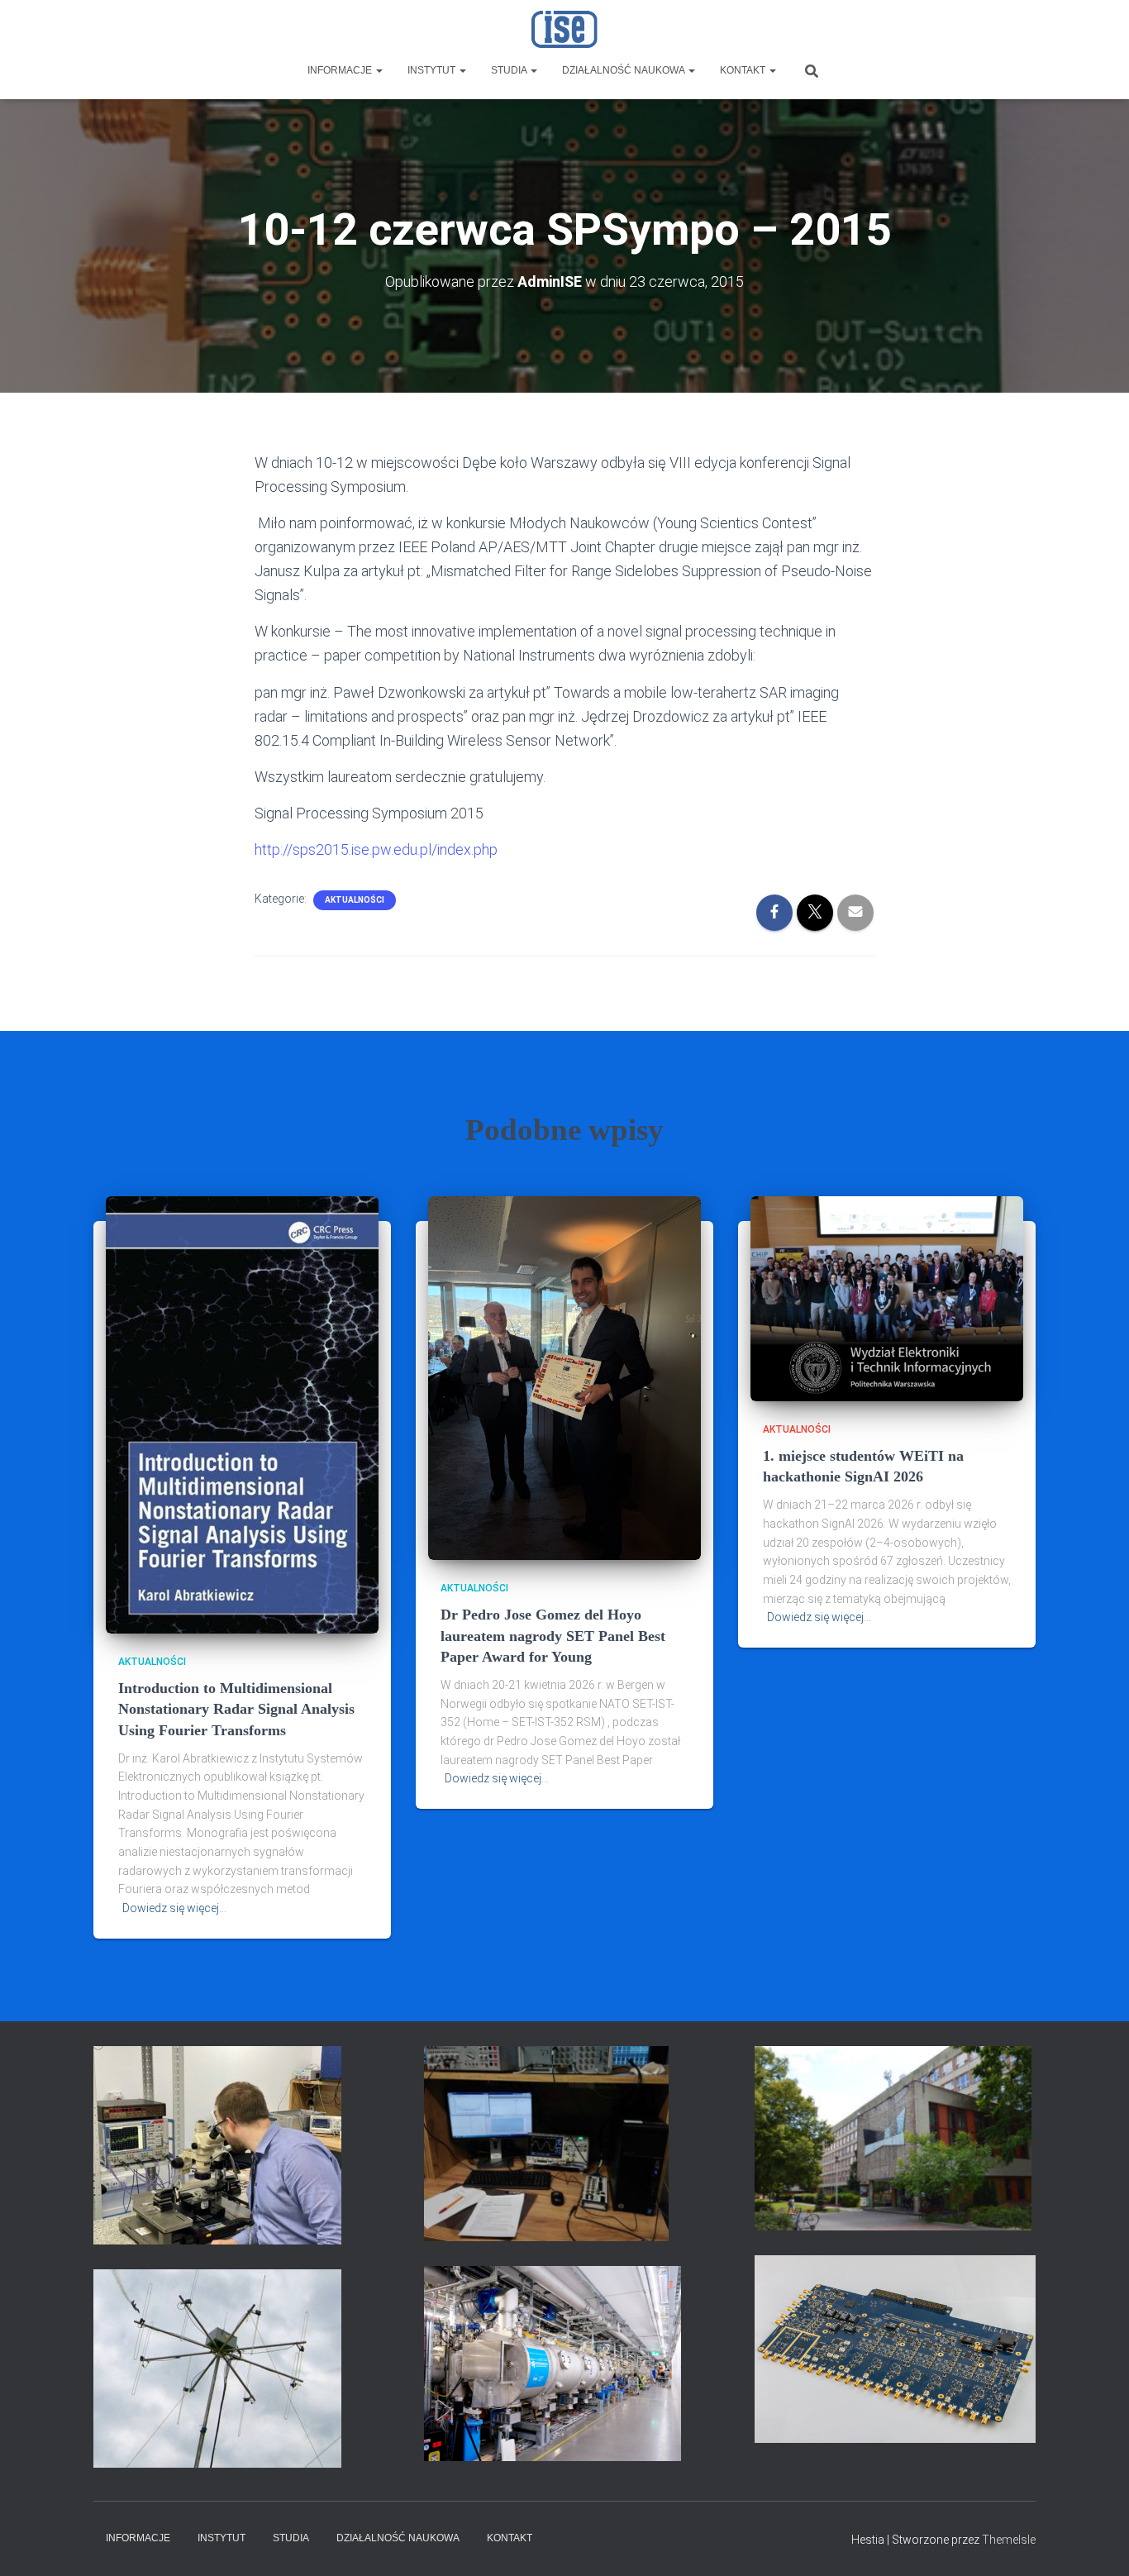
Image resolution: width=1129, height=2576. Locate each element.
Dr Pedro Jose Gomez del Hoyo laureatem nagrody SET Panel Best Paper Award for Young (553, 1635)
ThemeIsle (1009, 2540)
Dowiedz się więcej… (174, 1908)
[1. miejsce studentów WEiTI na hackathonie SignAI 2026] (887, 1298)
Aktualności (355, 900)
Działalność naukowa (624, 70)
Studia (510, 70)
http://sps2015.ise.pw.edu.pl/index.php (376, 849)
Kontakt (744, 70)
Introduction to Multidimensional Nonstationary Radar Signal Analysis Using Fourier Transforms (236, 1709)
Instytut (433, 70)
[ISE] (565, 29)
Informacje (341, 70)
